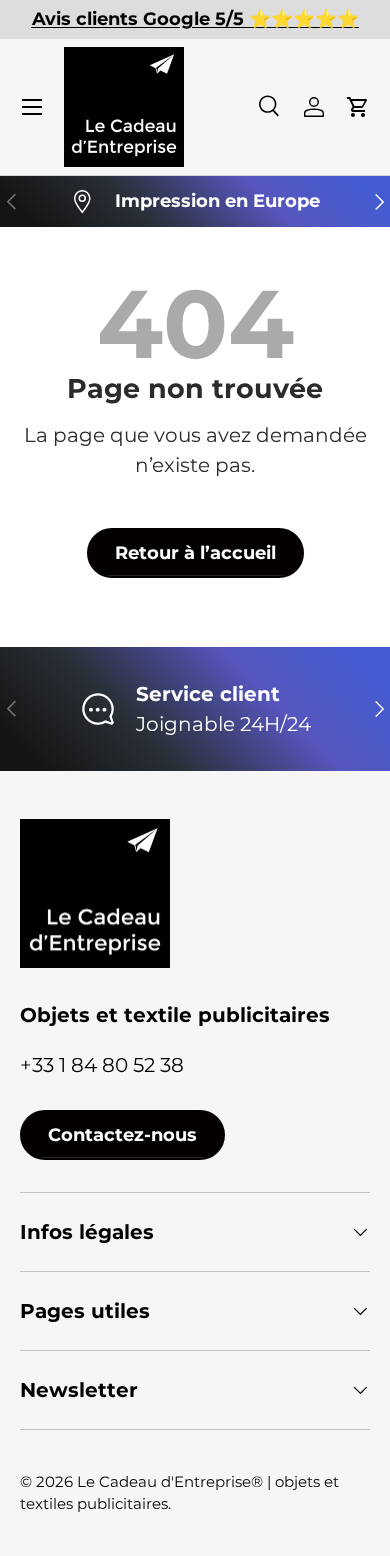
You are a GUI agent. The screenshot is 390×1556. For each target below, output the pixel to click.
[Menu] (32, 107)
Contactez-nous (122, 1134)
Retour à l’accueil (195, 552)
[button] (358, 107)
